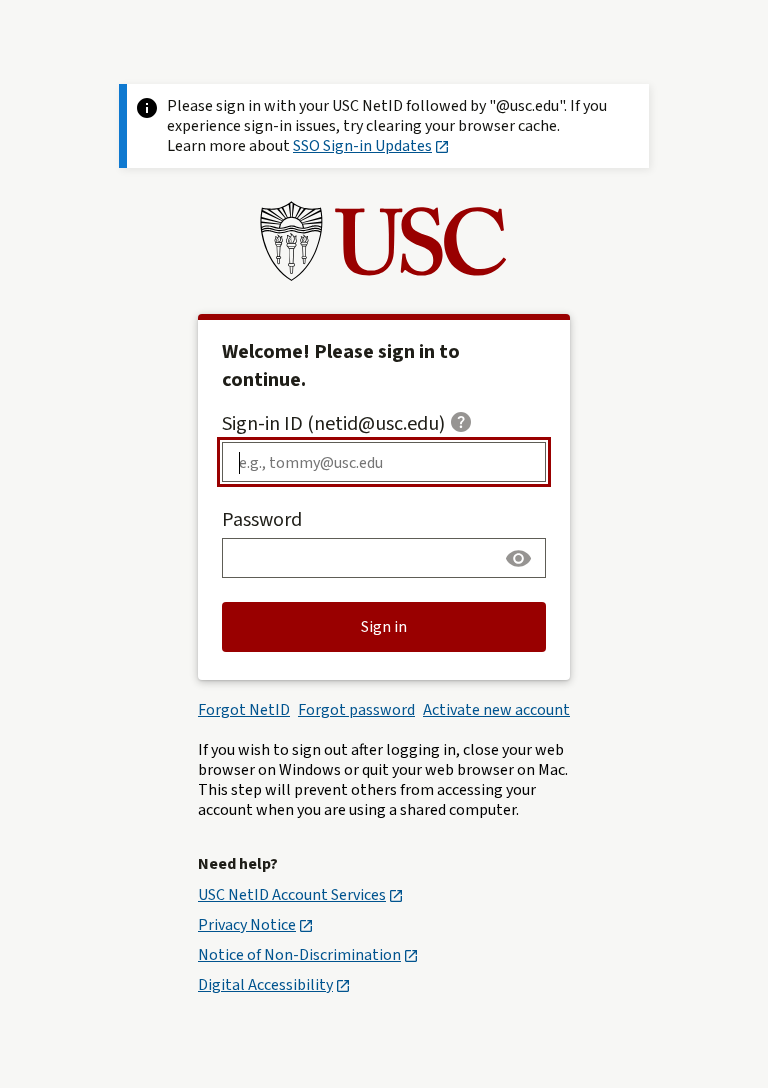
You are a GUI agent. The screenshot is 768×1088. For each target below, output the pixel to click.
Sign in (384, 627)
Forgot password (356, 710)
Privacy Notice (247, 925)
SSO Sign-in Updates (362, 146)
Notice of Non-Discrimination (299, 955)
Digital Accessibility (265, 985)
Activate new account (496, 710)
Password (262, 520)
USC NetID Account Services (292, 895)
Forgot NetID (244, 710)
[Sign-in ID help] (461, 422)
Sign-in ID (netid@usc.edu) (333, 424)
